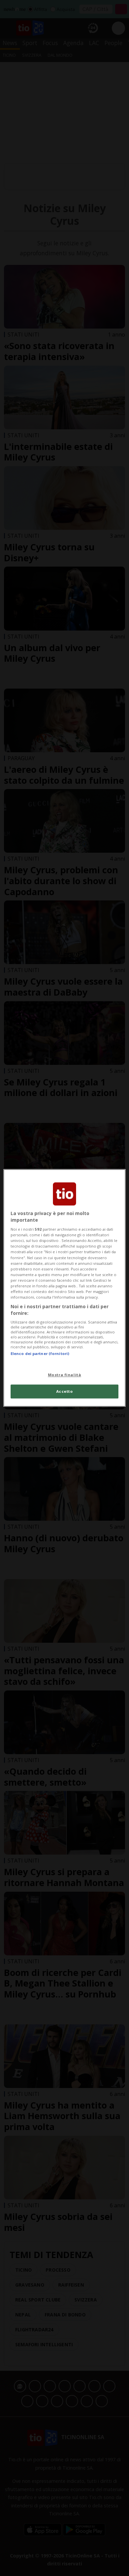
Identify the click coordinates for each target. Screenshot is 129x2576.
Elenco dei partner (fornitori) (40, 1353)
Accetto (65, 1392)
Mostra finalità (65, 1375)
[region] (65, 1288)
